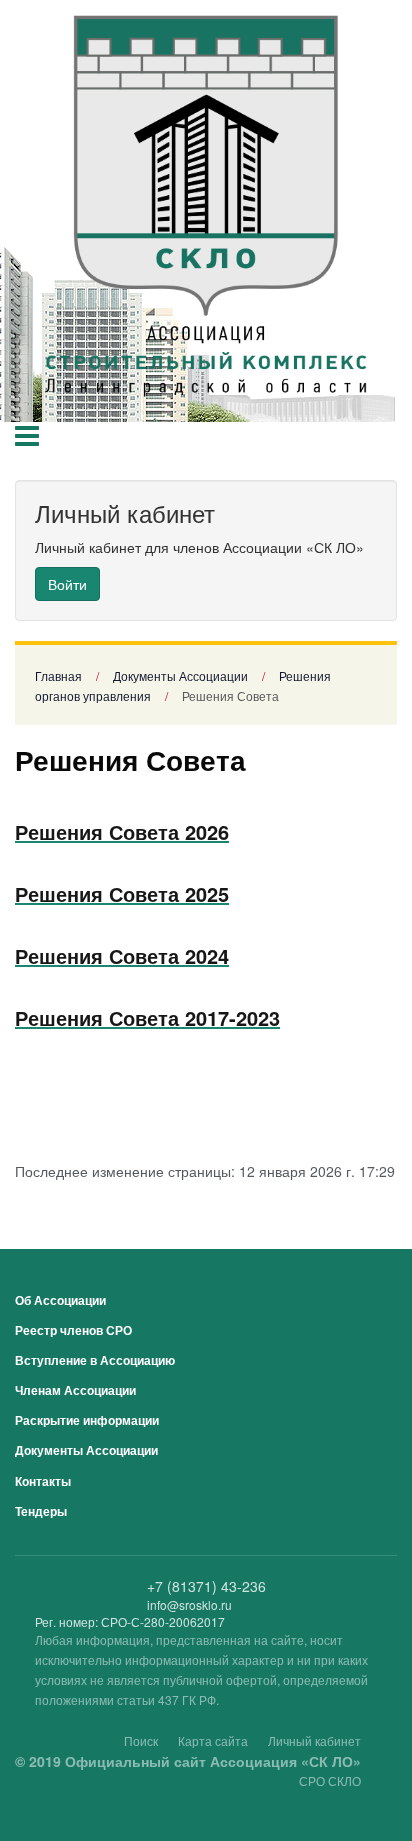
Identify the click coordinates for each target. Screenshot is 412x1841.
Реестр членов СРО (73, 1330)
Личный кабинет (314, 1740)
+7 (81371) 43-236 (206, 1586)
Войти (67, 584)
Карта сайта (213, 1740)
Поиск (141, 1740)
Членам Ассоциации (75, 1390)
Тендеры (41, 1511)
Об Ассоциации (60, 1300)
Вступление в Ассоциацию (95, 1360)
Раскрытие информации (87, 1420)
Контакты (43, 1481)
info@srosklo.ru (189, 1604)
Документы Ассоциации (180, 675)
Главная (58, 675)
